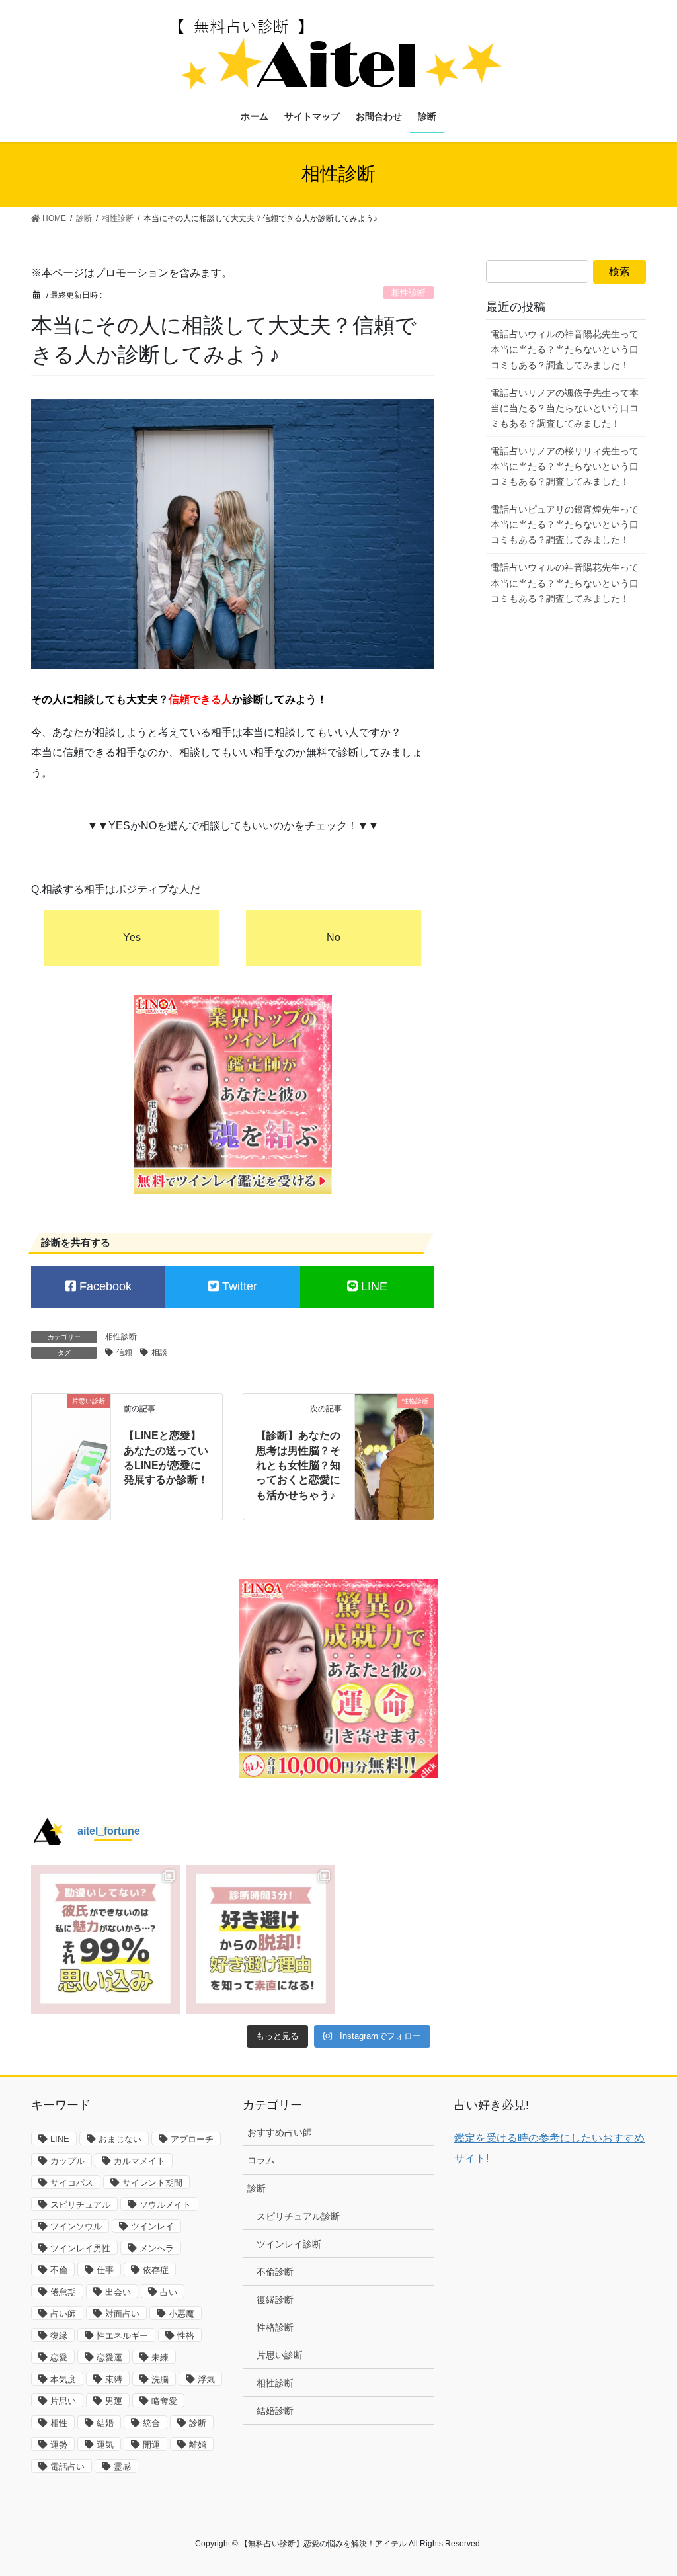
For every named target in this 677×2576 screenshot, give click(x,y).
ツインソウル (76, 2226)
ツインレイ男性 (80, 2248)
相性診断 (409, 293)
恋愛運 (109, 2357)
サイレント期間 (152, 2183)
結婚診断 (275, 2411)
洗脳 (160, 2379)
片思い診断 (280, 2355)
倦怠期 (63, 2292)
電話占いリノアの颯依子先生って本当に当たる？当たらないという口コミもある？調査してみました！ (565, 408)
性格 (186, 2336)
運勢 (59, 2445)
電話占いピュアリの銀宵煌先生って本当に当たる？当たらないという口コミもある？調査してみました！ (565, 524)
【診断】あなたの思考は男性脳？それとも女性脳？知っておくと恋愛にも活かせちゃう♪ (298, 1465)
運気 (105, 2445)
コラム (261, 2160)
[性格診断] (394, 1418)
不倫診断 (275, 2272)
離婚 (198, 2445)
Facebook (104, 1286)
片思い (63, 2401)
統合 (151, 2423)
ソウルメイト (165, 2205)
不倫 (59, 2270)
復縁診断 (275, 2300)
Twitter (238, 1286)
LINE (373, 1286)
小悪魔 (181, 2314)
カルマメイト (139, 2161)
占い (169, 2292)
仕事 (105, 2270)
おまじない (120, 2139)
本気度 (63, 2379)
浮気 (206, 2379)
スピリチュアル (80, 2205)
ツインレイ (152, 2226)
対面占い (122, 2314)
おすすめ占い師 (280, 2132)
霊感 (122, 2467)
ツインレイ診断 (289, 2244)
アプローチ (192, 2139)
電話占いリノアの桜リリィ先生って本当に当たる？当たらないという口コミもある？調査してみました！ (565, 466)
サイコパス (72, 2183)
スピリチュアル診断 (298, 2216)
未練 (160, 2357)
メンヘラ (157, 2248)
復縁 (59, 2336)
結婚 (105, 2423)
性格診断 (275, 2327)
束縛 (114, 2379)
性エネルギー (122, 2336)
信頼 (124, 1352)
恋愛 (59, 2357)
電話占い (67, 2467)
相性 (59, 2423)
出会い (118, 2292)
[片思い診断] (71, 1420)
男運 (114, 2401)
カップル (67, 2161)
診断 (198, 2423)
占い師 (63, 2314)
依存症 (156, 2270)
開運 (151, 2445)
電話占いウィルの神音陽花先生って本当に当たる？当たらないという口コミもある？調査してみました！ (565, 349)
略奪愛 (164, 2401)
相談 (159, 1352)
